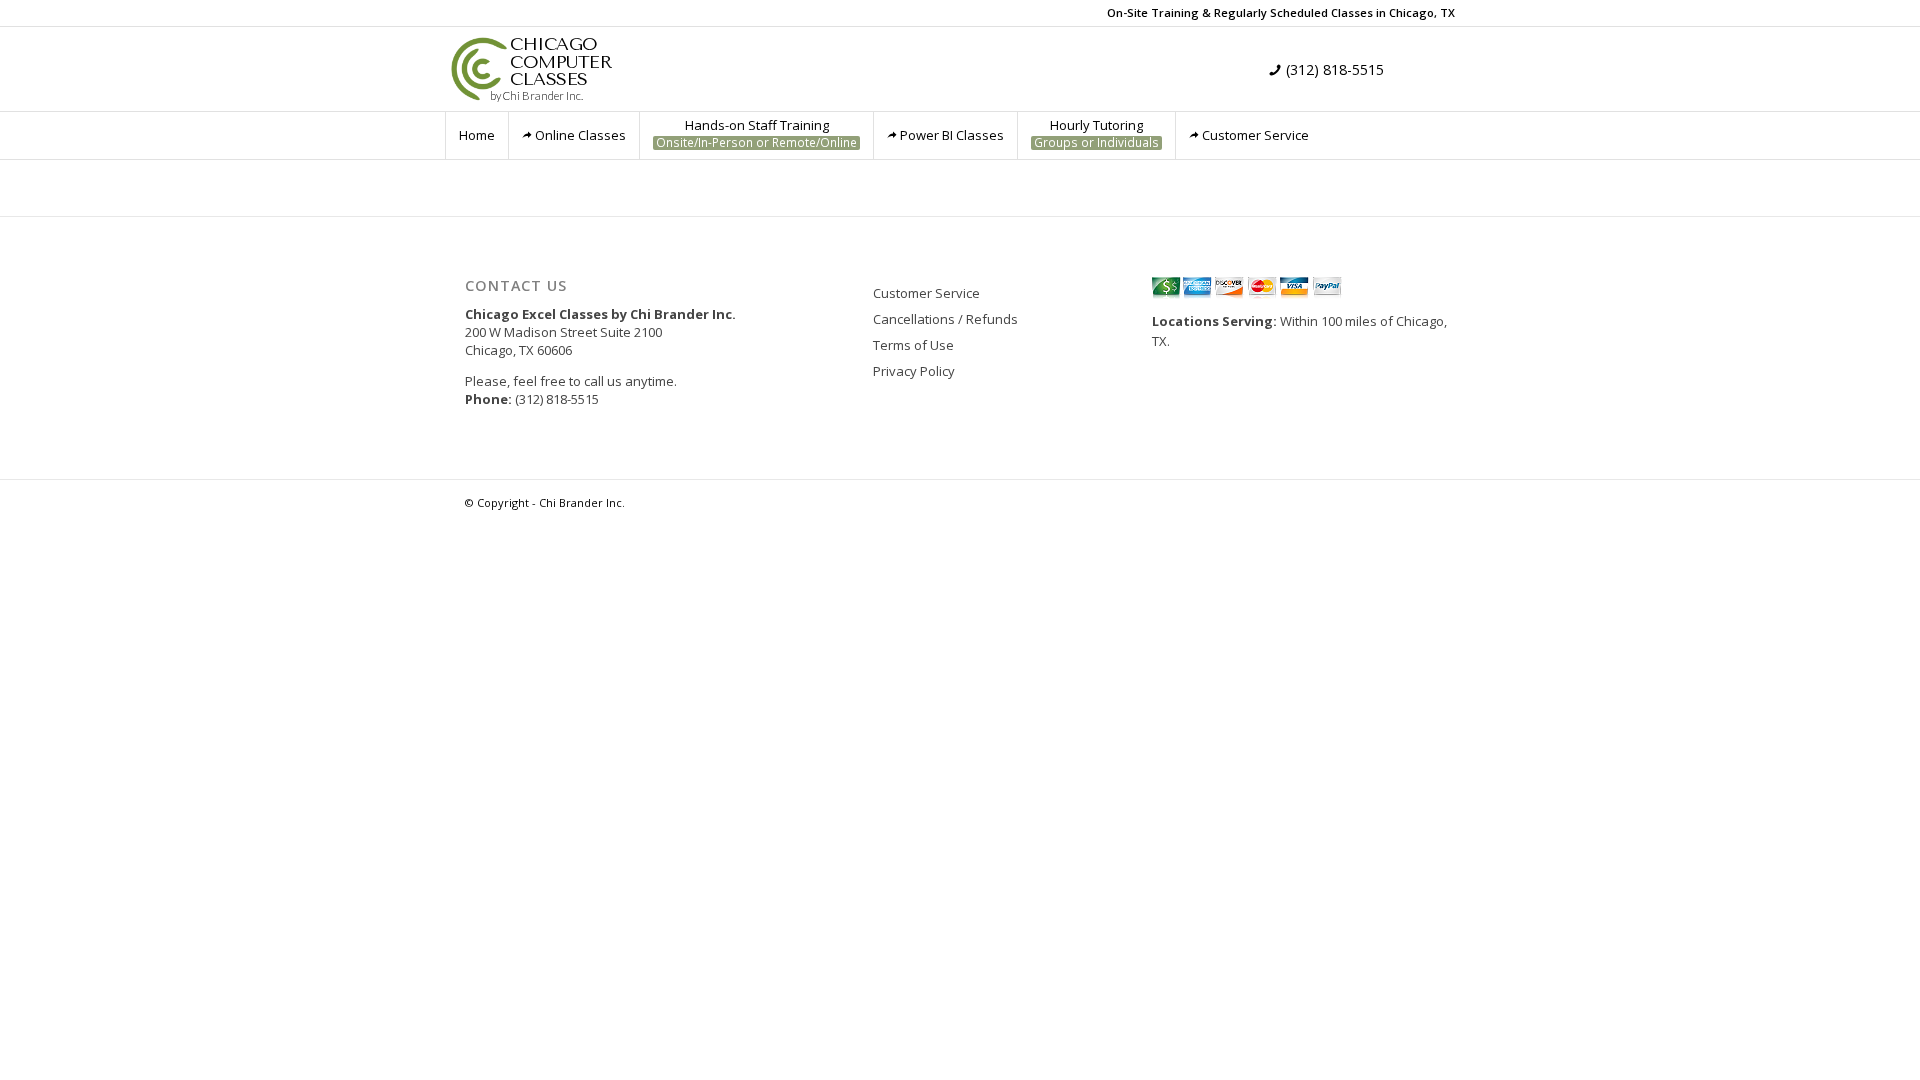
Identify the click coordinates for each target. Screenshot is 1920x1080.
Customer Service (1255, 135)
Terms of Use (913, 345)
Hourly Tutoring (1096, 133)
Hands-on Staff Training (756, 133)
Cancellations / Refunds (945, 319)
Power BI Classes (952, 135)
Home (477, 135)
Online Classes (580, 135)
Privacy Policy (914, 371)
